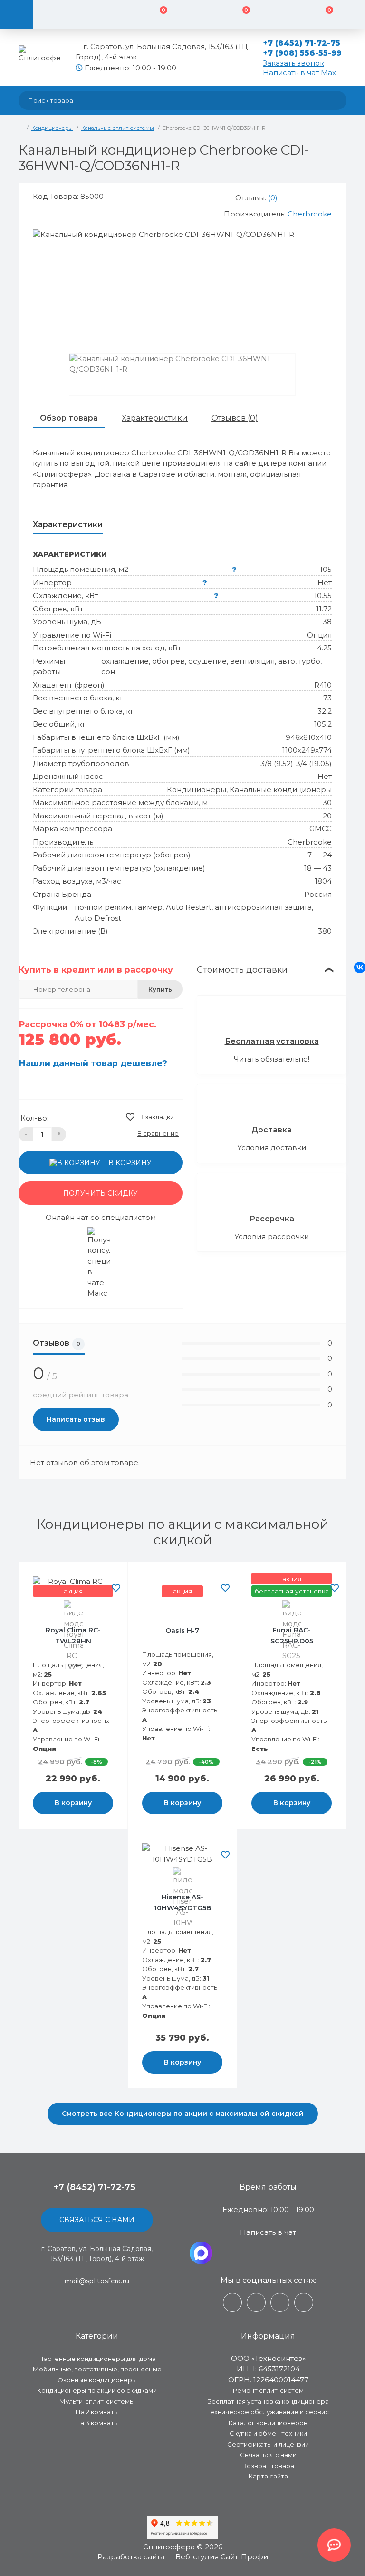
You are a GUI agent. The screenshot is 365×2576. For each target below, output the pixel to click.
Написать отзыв (76, 1419)
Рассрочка (272, 1219)
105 (326, 569)
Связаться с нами (97, 2220)
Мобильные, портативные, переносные (97, 2369)
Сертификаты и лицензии (268, 2444)
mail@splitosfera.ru (97, 2281)
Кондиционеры (52, 128)
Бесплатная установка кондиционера (268, 2401)
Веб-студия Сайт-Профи (222, 2557)
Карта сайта (268, 2476)
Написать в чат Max (299, 73)
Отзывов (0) (235, 418)
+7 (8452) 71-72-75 (302, 43)
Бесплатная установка (272, 1041)
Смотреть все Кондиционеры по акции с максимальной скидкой (183, 2114)
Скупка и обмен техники (268, 2433)
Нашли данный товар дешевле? (93, 1063)
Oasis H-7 (182, 1631)
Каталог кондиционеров (268, 2423)
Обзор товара (69, 418)
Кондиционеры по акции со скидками (97, 2390)
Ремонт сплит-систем (268, 2390)
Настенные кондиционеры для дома (97, 2359)
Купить (160, 989)
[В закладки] (116, 1588)
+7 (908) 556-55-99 (303, 53)
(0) (273, 198)
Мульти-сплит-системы (97, 2401)
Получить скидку (101, 1193)
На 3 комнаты (97, 2423)
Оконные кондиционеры (97, 2380)
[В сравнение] (116, 1576)
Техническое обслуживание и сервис (268, 2412)
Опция (319, 635)
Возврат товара (268, 2466)
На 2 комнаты (97, 2412)
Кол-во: (34, 1118)
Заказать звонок (293, 63)
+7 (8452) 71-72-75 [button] (95, 2187)
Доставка (272, 1130)
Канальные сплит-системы (118, 128)
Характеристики (155, 418)
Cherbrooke (310, 214)
